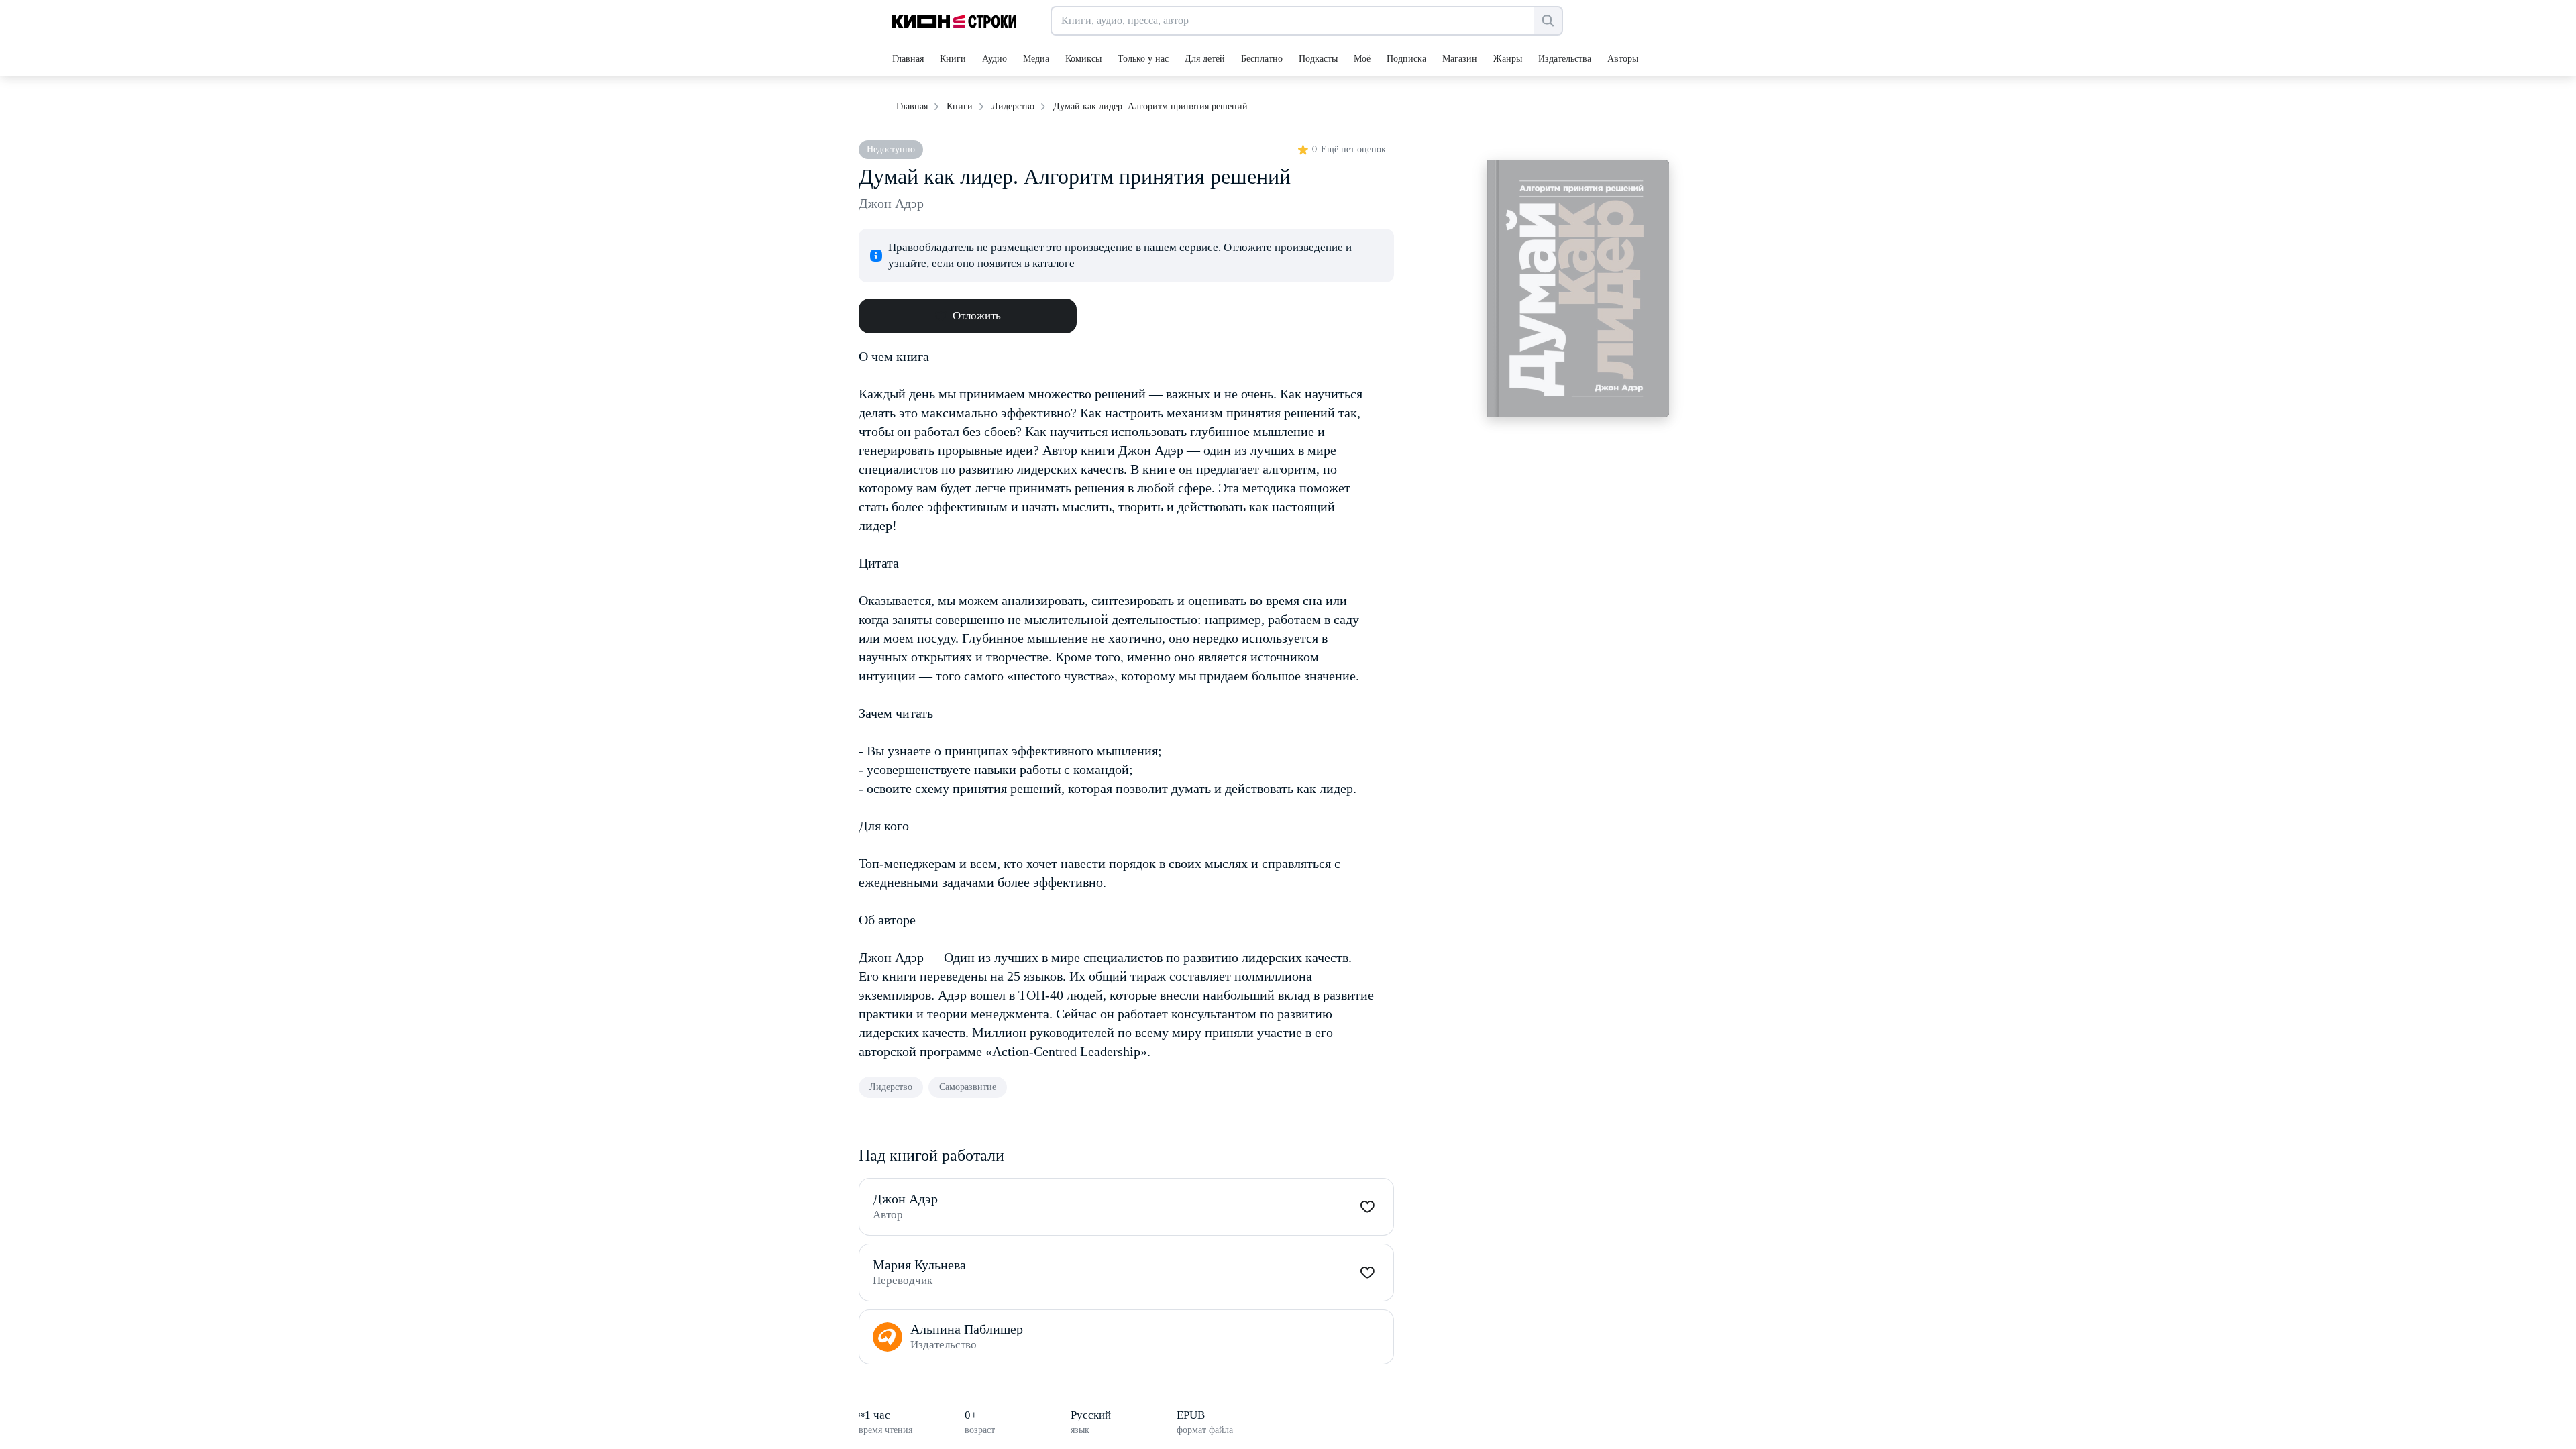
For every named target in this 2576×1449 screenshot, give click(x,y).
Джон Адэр (891, 203)
